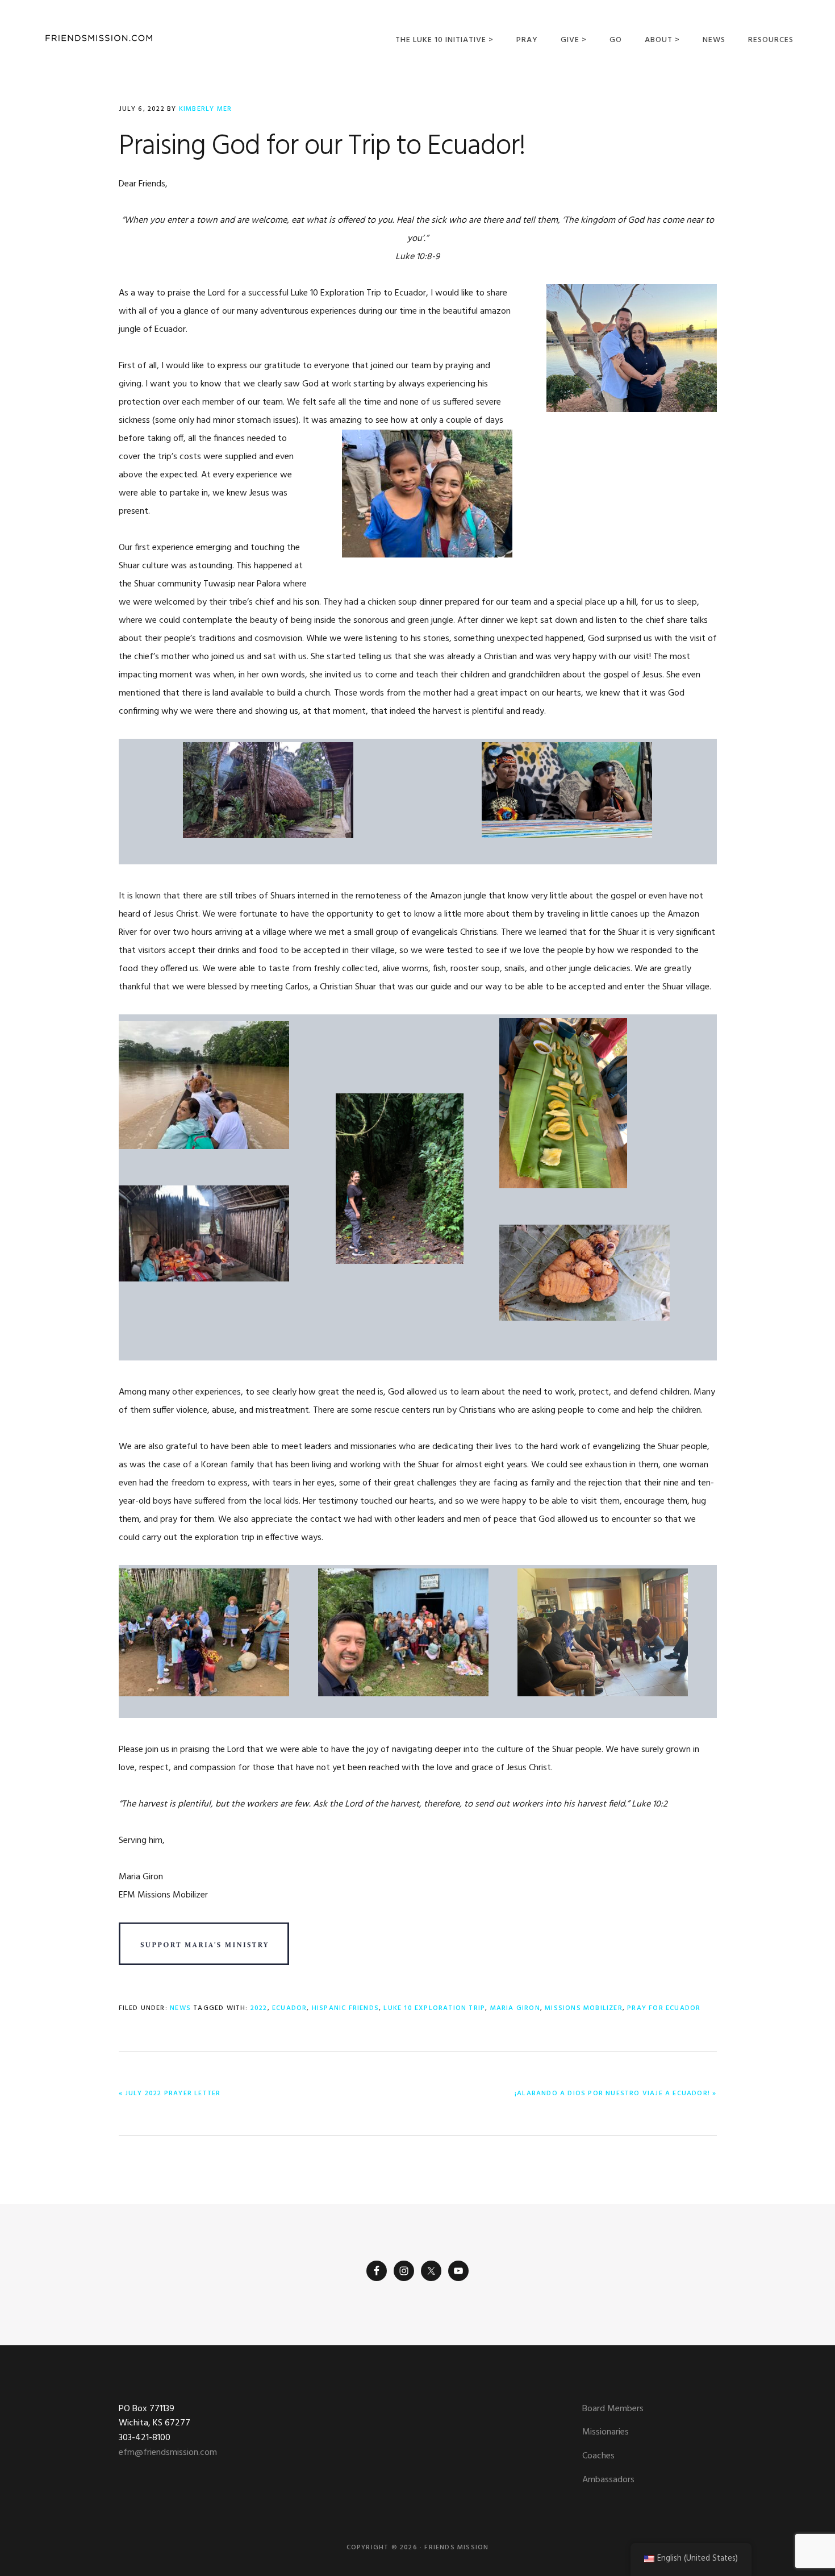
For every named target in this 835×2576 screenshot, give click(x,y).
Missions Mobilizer (584, 2008)
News (180, 2008)
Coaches (598, 2456)
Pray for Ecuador (664, 2008)
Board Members (613, 2409)
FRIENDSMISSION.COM (99, 38)
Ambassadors (608, 2480)
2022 (259, 2008)
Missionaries (606, 2432)
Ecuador (289, 2008)
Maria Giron (515, 2008)
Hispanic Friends (345, 2008)
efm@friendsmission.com (168, 2453)
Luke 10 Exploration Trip (434, 2008)
